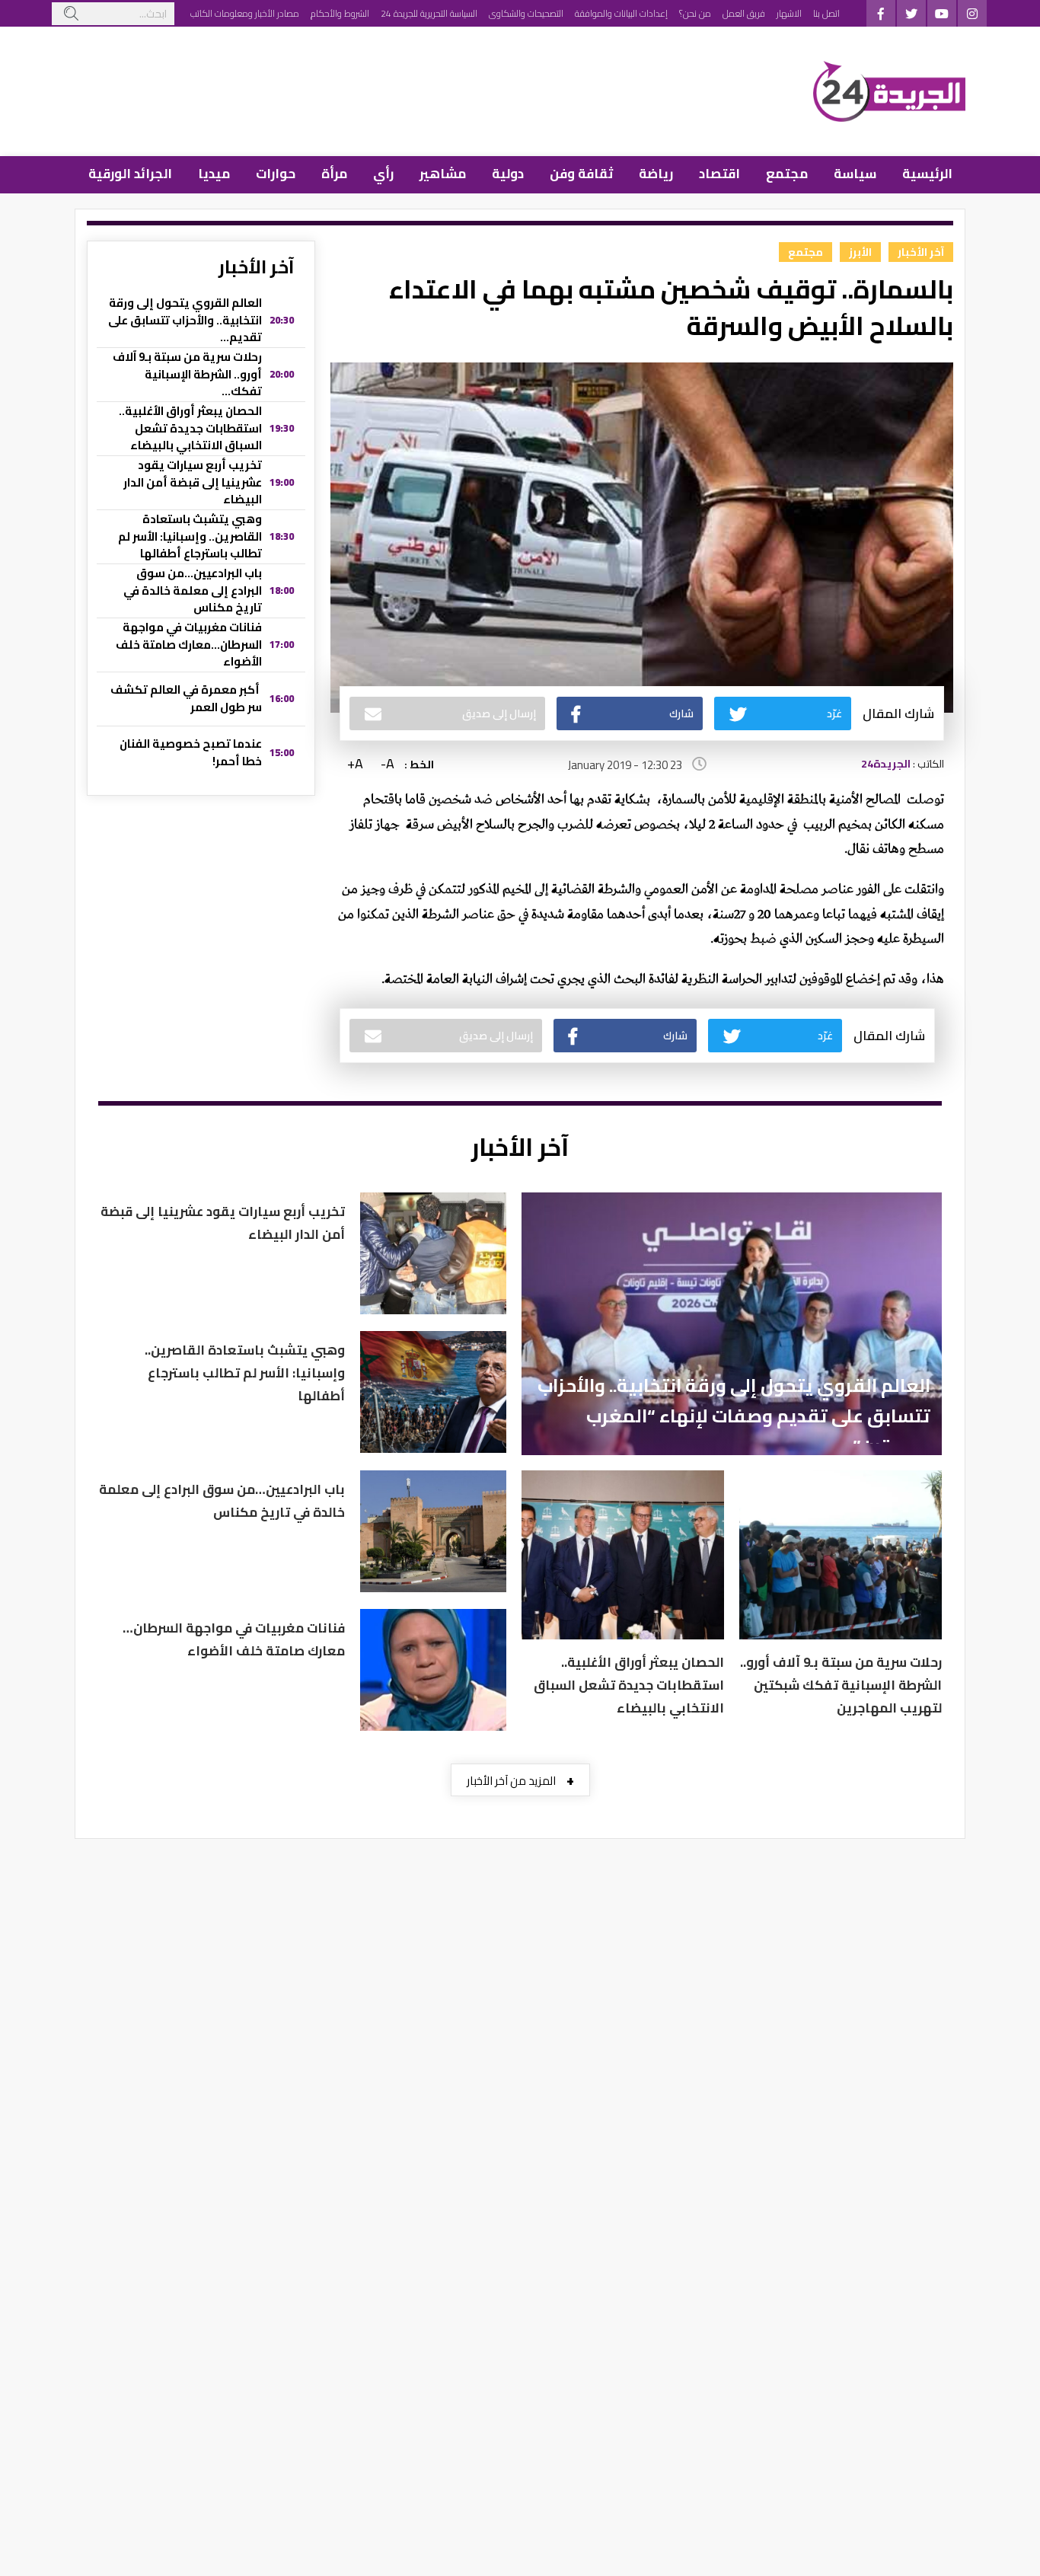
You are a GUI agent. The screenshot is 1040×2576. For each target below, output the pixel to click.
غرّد (834, 713)
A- (388, 764)
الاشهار (789, 13)
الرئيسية (927, 174)
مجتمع (787, 174)
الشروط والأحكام (340, 13)
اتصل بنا (826, 13)
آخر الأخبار (921, 252)
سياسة (855, 174)
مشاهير (443, 174)
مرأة (334, 174)
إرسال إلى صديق (499, 713)
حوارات (276, 174)
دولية (508, 174)
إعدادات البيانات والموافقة (621, 13)
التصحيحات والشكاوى (526, 13)
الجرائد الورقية (130, 174)
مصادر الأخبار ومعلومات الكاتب (245, 13)
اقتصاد (719, 174)
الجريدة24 (886, 764)
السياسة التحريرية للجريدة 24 (429, 13)
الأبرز (860, 252)
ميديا (214, 174)
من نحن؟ (695, 13)
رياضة (656, 174)
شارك (681, 713)
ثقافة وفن (581, 174)
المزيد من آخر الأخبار (520, 1780)
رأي (383, 174)
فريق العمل (744, 13)
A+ (355, 764)
